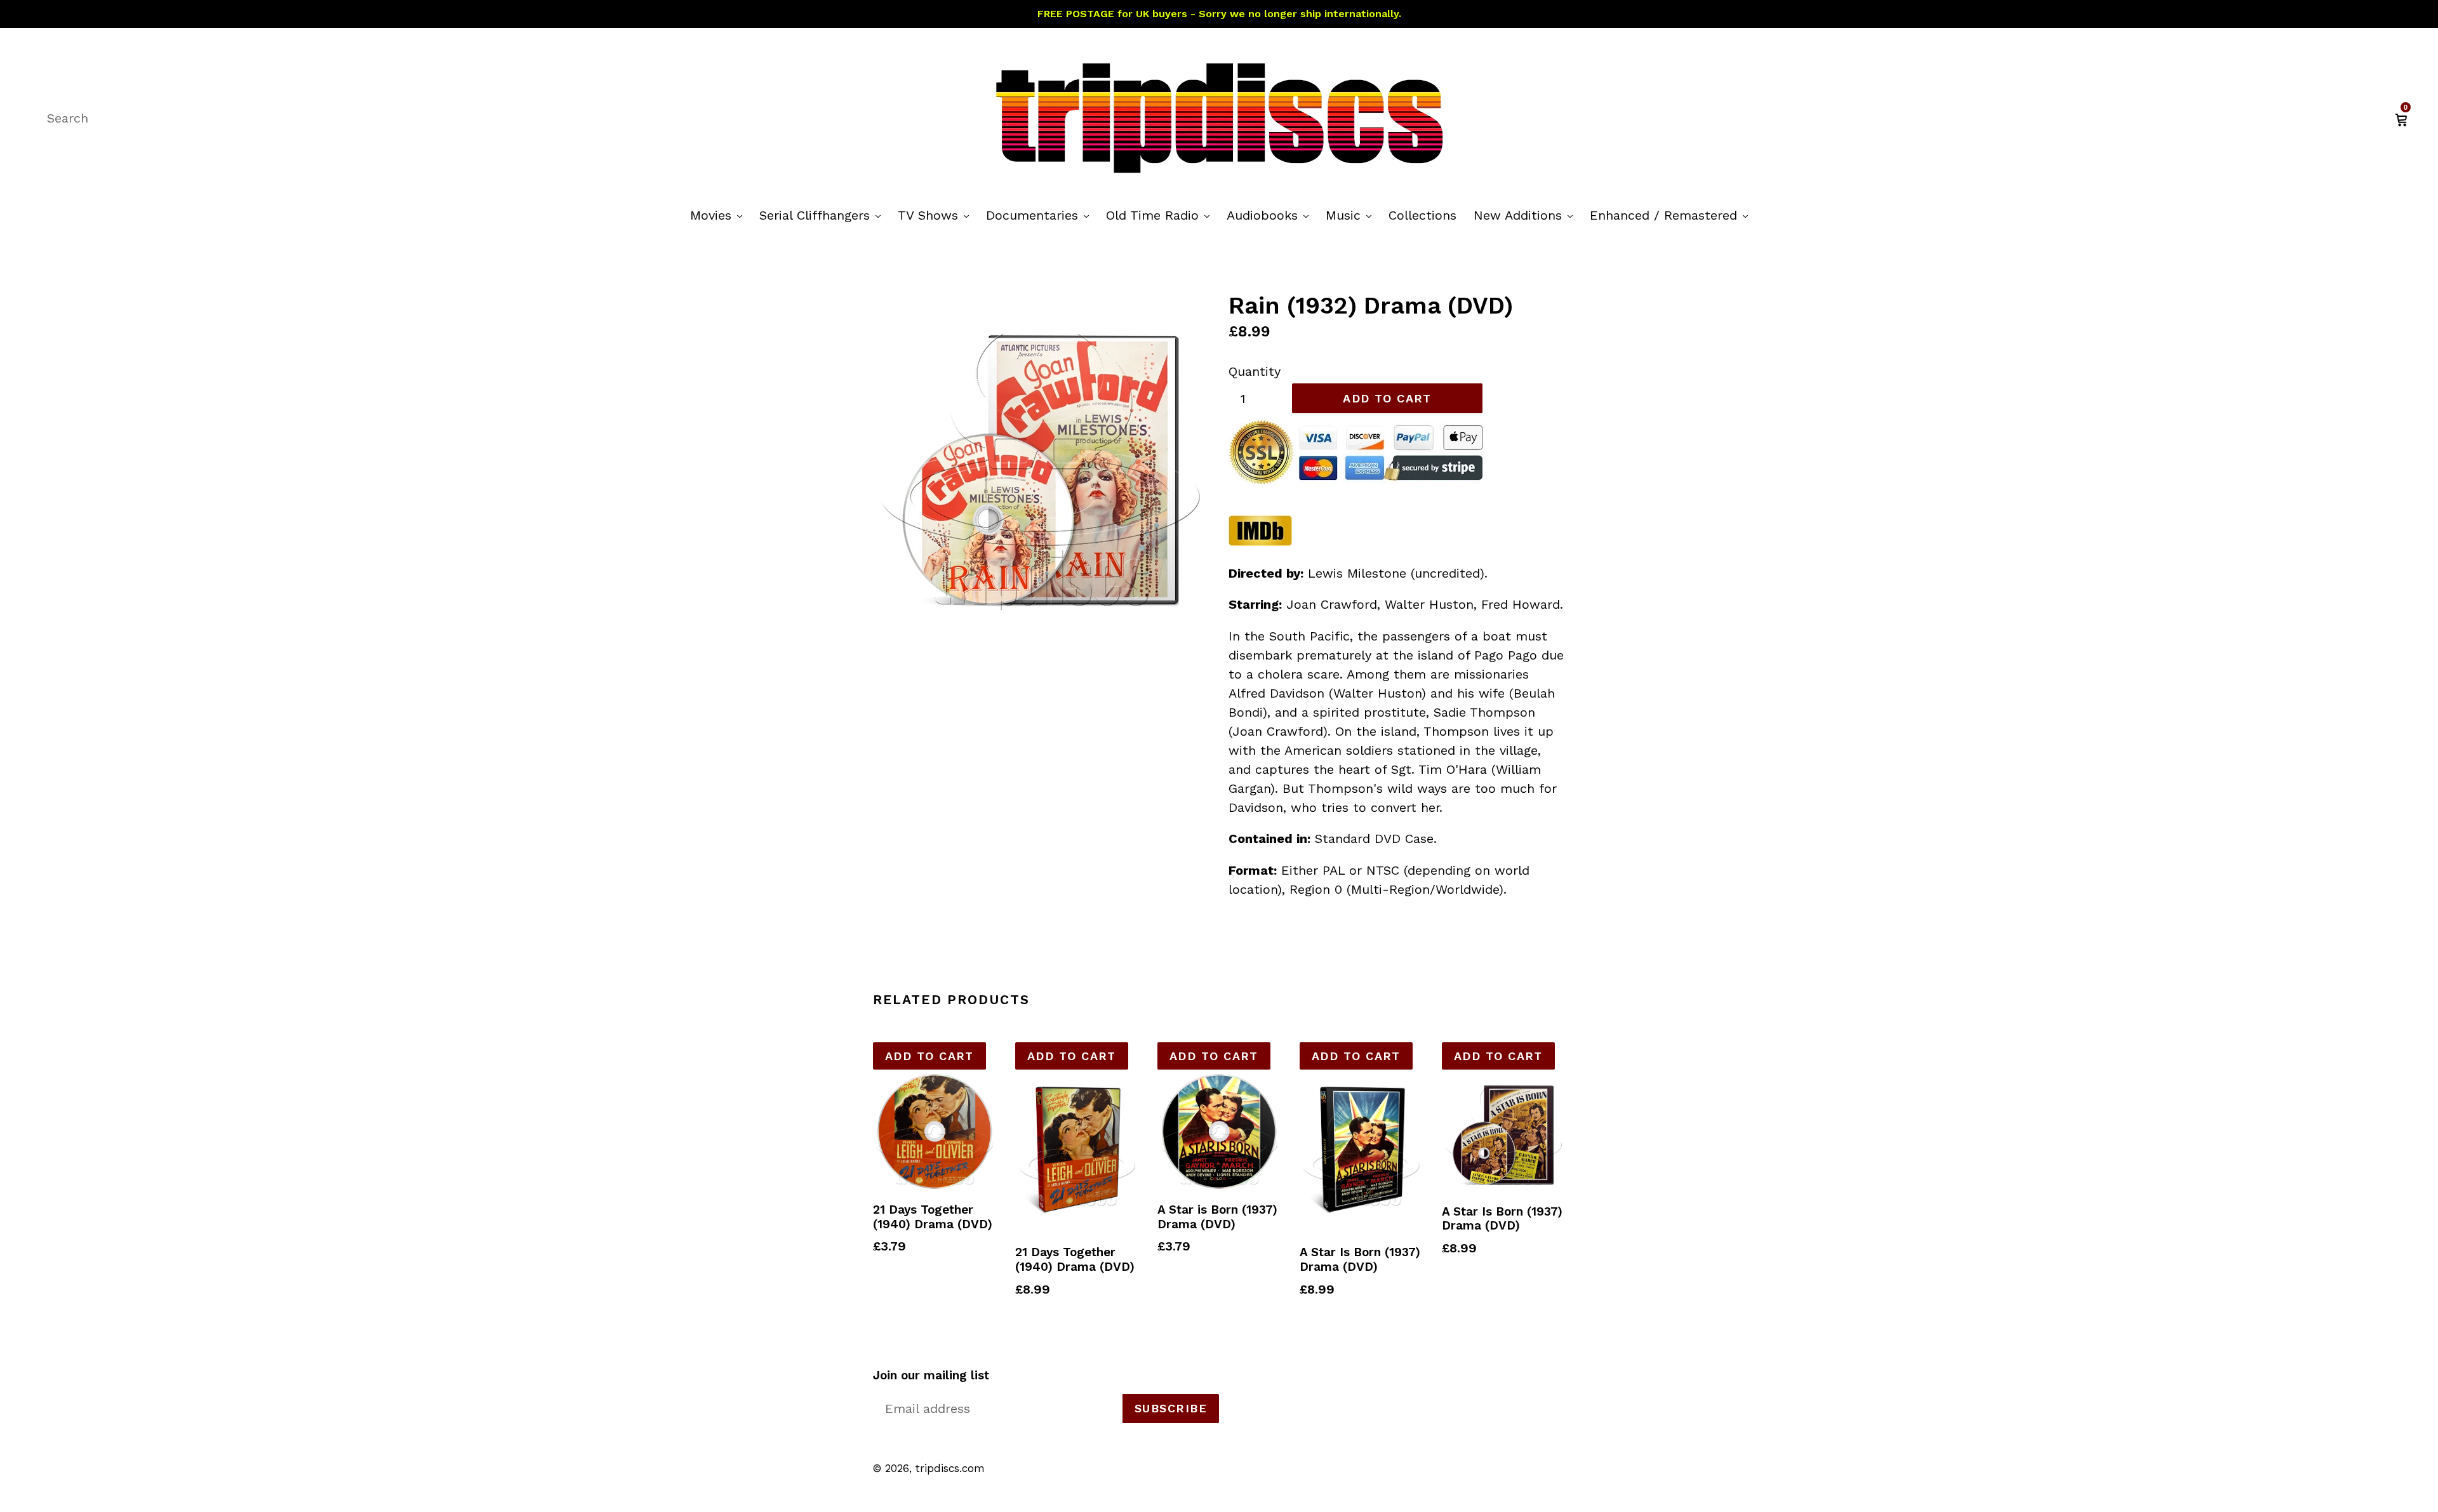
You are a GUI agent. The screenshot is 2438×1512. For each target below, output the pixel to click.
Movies (719, 215)
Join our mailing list (931, 1376)
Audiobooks (1271, 215)
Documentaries (1041, 215)
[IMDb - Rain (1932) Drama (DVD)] (1260, 542)
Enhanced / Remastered (1672, 215)
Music (1352, 215)
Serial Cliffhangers (823, 215)
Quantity (1255, 371)
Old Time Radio (1161, 215)
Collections (1422, 215)
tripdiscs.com (950, 1468)
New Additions (1526, 215)
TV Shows (936, 215)
